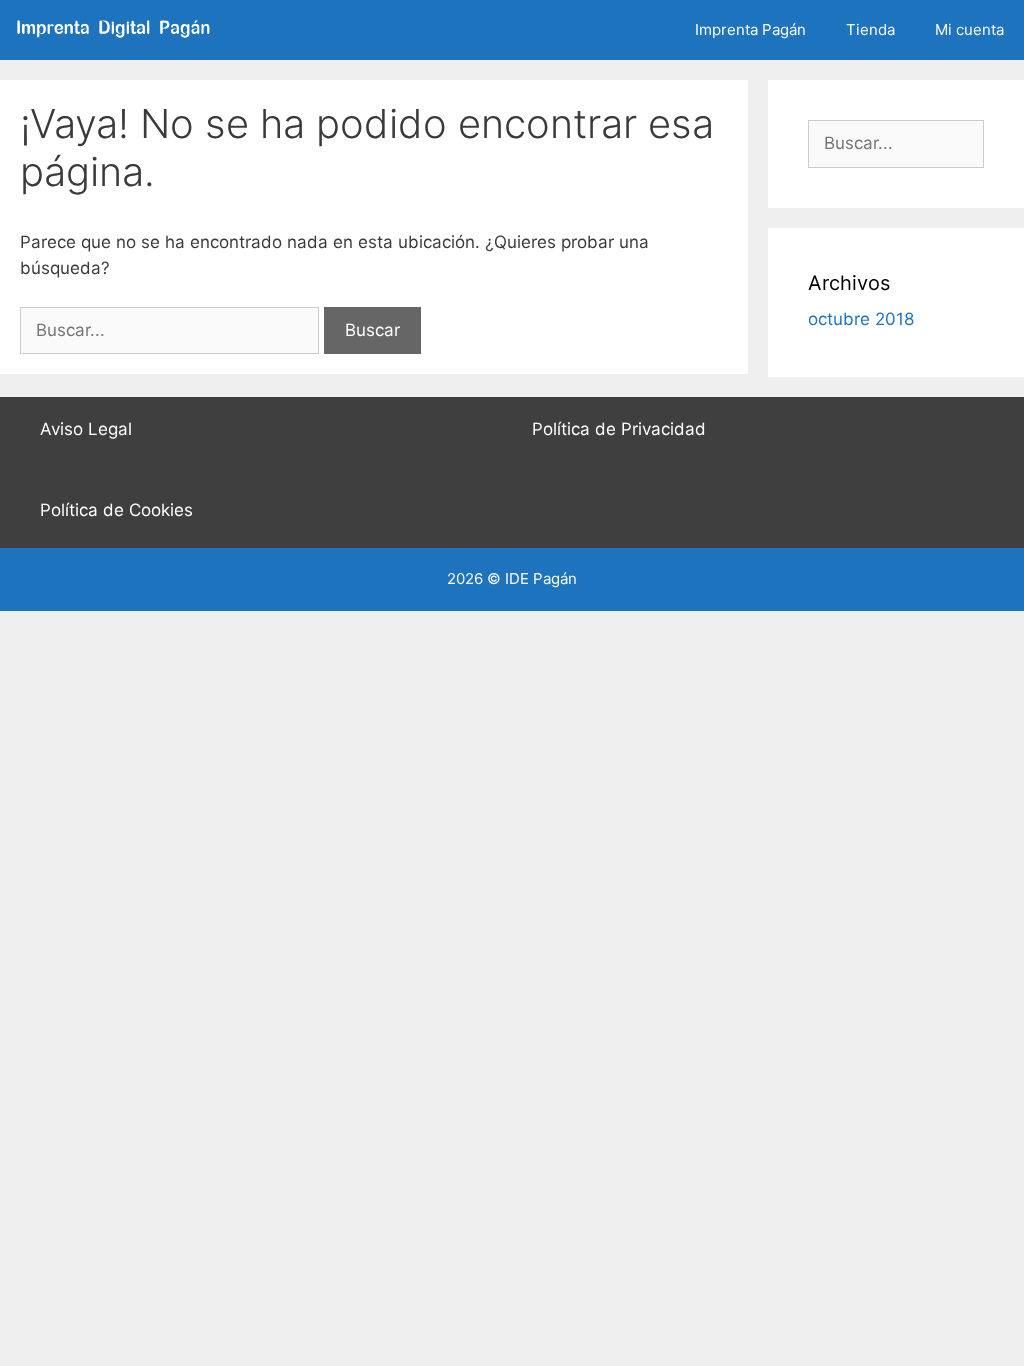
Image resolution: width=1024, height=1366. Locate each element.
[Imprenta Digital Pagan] (123, 30)
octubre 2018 (861, 319)
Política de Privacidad (619, 429)
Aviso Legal (86, 429)
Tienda (870, 29)
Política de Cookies (116, 510)
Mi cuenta (969, 29)
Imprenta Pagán (750, 29)
